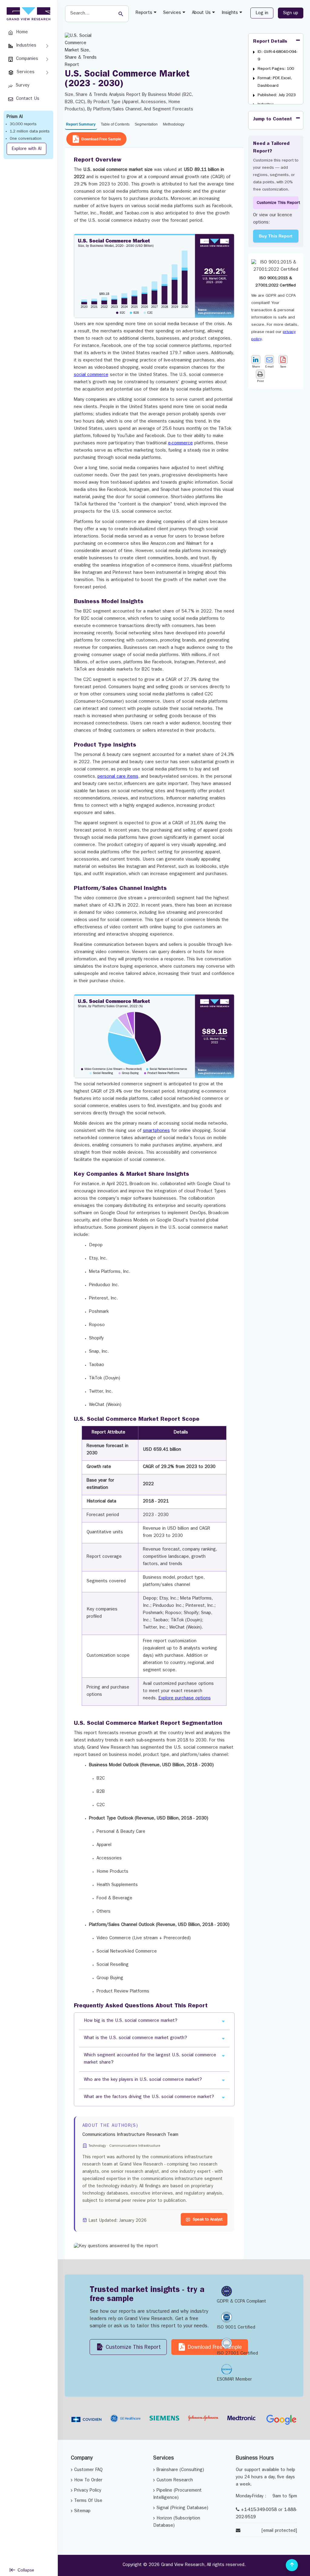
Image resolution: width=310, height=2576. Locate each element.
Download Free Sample (101, 139)
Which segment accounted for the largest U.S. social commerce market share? (150, 2059)
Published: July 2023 (277, 95)
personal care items (118, 777)
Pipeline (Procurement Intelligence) (177, 2494)
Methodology (174, 124)
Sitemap (82, 2511)
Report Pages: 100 (276, 69)
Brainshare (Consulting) (180, 2470)
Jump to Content (272, 119)
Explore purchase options (185, 1699)
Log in (262, 13)
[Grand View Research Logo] (28, 14)
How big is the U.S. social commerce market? (131, 2021)
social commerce (91, 375)
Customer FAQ (88, 2470)
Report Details (270, 42)
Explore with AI (26, 149)
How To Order (88, 2481)
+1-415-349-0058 (259, 2510)
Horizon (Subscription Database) (177, 2522)
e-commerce (180, 444)
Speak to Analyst (208, 2220)
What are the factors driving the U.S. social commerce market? (149, 2097)
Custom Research (175, 2481)
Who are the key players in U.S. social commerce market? (143, 2080)
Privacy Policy (88, 2491)
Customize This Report (278, 203)
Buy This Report (276, 236)
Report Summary (81, 124)
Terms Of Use (88, 2501)
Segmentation (146, 124)
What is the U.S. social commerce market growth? (135, 2038)
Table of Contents (115, 124)
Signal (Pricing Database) (182, 2508)
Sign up (291, 13)
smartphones (156, 1131)
